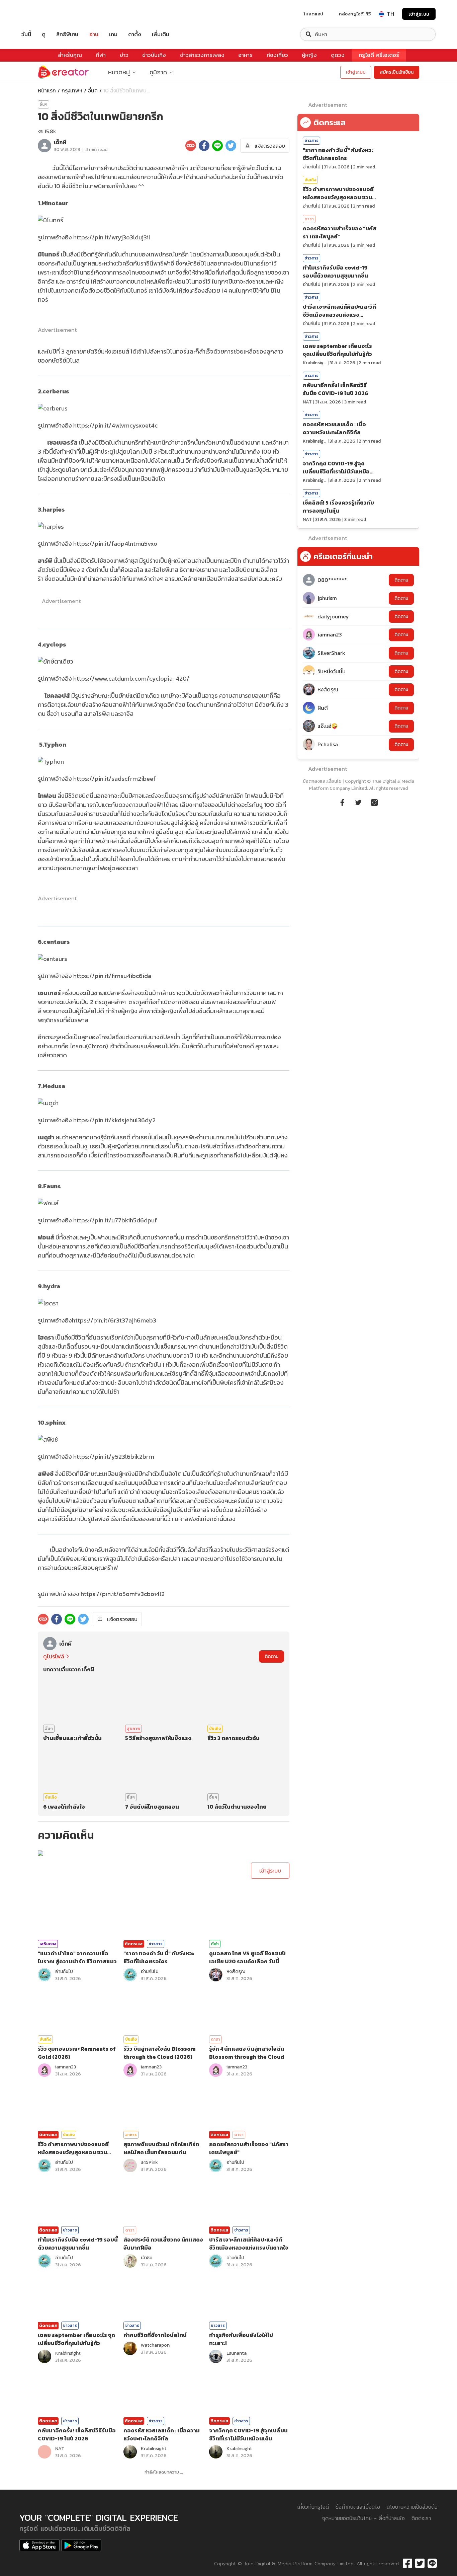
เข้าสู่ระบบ (419, 14)
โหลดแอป (313, 14)
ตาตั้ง (135, 34)
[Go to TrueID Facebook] (342, 802)
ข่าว (124, 55)
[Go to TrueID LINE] (374, 802)
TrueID (41, 14)
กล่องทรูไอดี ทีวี (355, 14)
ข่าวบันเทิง (154, 55)
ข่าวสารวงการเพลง (202, 55)
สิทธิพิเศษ (67, 34)
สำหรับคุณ (70, 55)
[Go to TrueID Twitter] (358, 802)
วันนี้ (26, 34)
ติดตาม (271, 1656)
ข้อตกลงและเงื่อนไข (322, 781)
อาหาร (245, 55)
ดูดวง (338, 55)
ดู (44, 34)
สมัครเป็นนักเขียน (397, 72)
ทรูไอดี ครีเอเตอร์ (379, 55)
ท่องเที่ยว (277, 55)
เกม (113, 34)
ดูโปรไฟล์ (54, 1656)
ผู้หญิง (309, 55)
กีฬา (101, 55)
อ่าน (94, 34)
